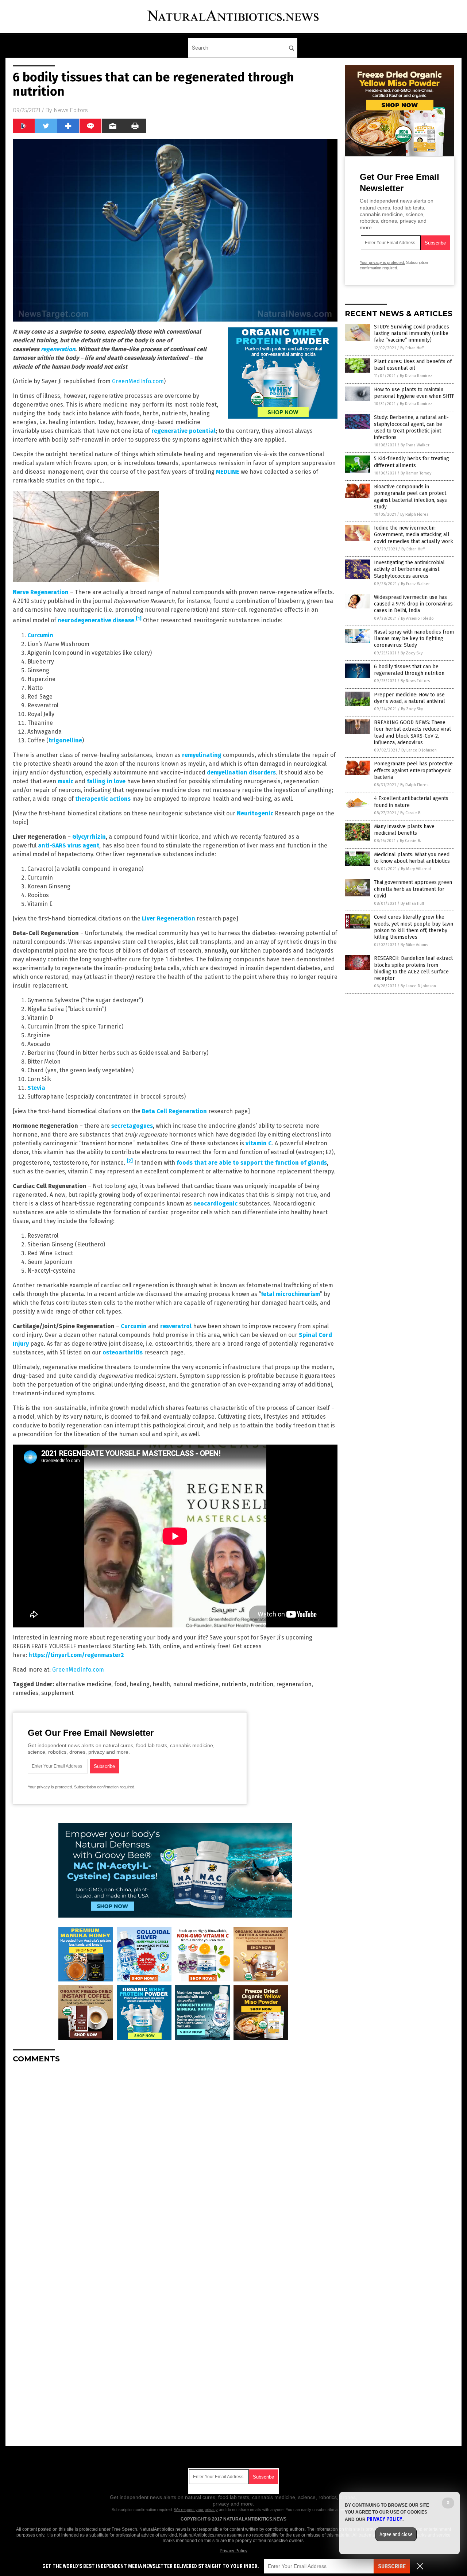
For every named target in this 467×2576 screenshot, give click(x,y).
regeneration (58, 349)
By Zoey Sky (412, 653)
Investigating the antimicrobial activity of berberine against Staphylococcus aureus (409, 569)
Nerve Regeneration (41, 592)
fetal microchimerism (290, 1294)
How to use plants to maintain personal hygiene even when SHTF (414, 393)
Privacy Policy (233, 2551)
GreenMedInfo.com (138, 381)
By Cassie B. (411, 813)
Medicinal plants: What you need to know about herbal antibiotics (412, 858)
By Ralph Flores (414, 514)
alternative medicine (83, 1684)
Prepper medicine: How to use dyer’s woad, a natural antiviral (410, 698)
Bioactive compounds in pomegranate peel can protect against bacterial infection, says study (410, 497)
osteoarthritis (123, 1352)
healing (140, 1684)
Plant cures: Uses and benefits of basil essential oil (413, 365)
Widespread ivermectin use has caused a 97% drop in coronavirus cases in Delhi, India (413, 604)
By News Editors (415, 681)
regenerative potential (184, 431)
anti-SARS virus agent (69, 845)
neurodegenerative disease (96, 621)
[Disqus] (175, 2160)
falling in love (106, 781)
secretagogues (132, 1126)
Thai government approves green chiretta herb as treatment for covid (413, 889)
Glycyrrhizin (89, 837)
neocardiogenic (215, 1204)
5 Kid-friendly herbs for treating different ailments (412, 462)
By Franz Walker (415, 445)
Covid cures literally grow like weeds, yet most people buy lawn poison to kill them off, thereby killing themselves (414, 927)
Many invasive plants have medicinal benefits (404, 830)
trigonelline (65, 740)
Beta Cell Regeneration (174, 1111)
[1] (139, 619)
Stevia (36, 1088)
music (65, 781)
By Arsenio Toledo (417, 618)
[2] (130, 1161)
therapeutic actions (103, 799)
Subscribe (392, 2566)
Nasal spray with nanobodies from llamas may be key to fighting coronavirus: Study (414, 639)
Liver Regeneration (169, 918)
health (161, 1684)
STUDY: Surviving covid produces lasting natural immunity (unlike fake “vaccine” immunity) (412, 333)
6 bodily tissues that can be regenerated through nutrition (409, 670)
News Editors (71, 110)
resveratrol (176, 1326)
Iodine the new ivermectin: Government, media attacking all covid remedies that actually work (414, 535)
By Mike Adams (414, 945)
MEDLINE (228, 472)
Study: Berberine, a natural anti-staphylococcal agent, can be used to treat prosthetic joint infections (411, 427)
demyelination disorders (241, 772)
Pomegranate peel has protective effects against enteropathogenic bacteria (413, 770)
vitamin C (259, 1143)
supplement (57, 1693)
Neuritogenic (255, 813)
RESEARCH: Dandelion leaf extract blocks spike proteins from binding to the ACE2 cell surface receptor (413, 968)
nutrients (234, 1684)
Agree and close (396, 2534)
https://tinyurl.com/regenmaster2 (76, 1655)
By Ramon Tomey (416, 473)
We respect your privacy (196, 2510)
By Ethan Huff (412, 348)
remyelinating (202, 755)
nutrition (261, 1684)
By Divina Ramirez (416, 376)
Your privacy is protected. (50, 1787)
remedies (26, 1693)
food (120, 1684)
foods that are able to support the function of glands (252, 1163)
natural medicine (196, 1684)
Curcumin (40, 635)
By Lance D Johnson (419, 750)
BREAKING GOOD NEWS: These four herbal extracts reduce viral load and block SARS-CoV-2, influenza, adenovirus (412, 733)
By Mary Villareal (416, 869)
